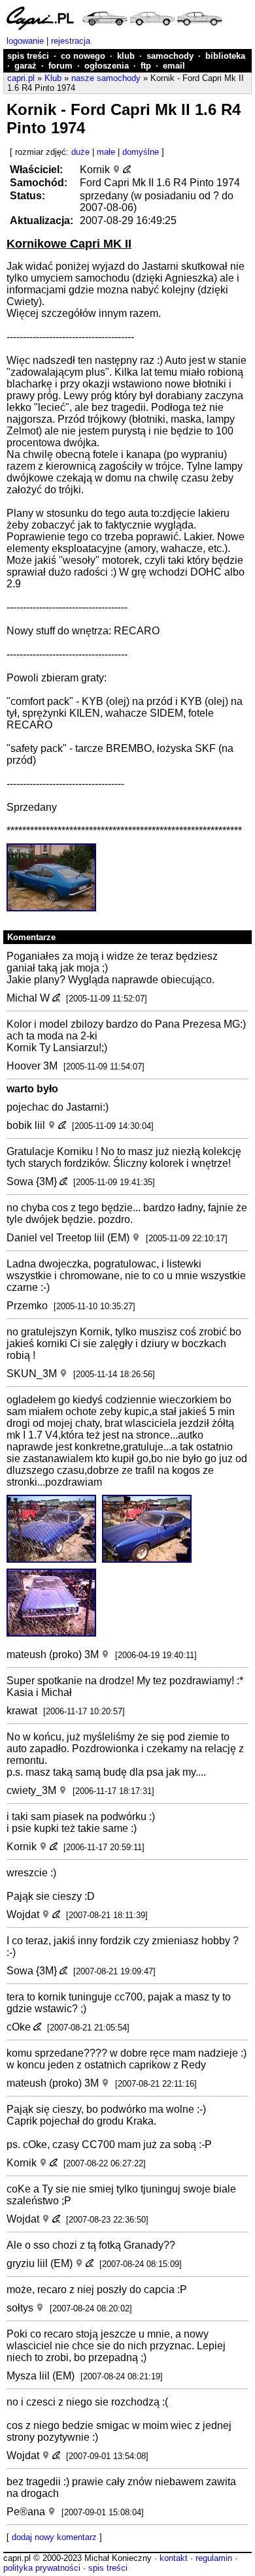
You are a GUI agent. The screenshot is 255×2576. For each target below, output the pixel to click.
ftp (146, 66)
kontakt (174, 2558)
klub (126, 56)
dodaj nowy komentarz (54, 2537)
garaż (25, 66)
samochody (170, 56)
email (174, 66)
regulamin (214, 2558)
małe (106, 152)
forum (60, 66)
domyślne (141, 152)
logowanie (25, 41)
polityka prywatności (42, 2568)
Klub (53, 78)
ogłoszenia (107, 66)
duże (80, 152)
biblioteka (225, 56)
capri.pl (21, 78)
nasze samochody (106, 78)
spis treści (28, 56)
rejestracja (71, 41)
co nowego (83, 56)
